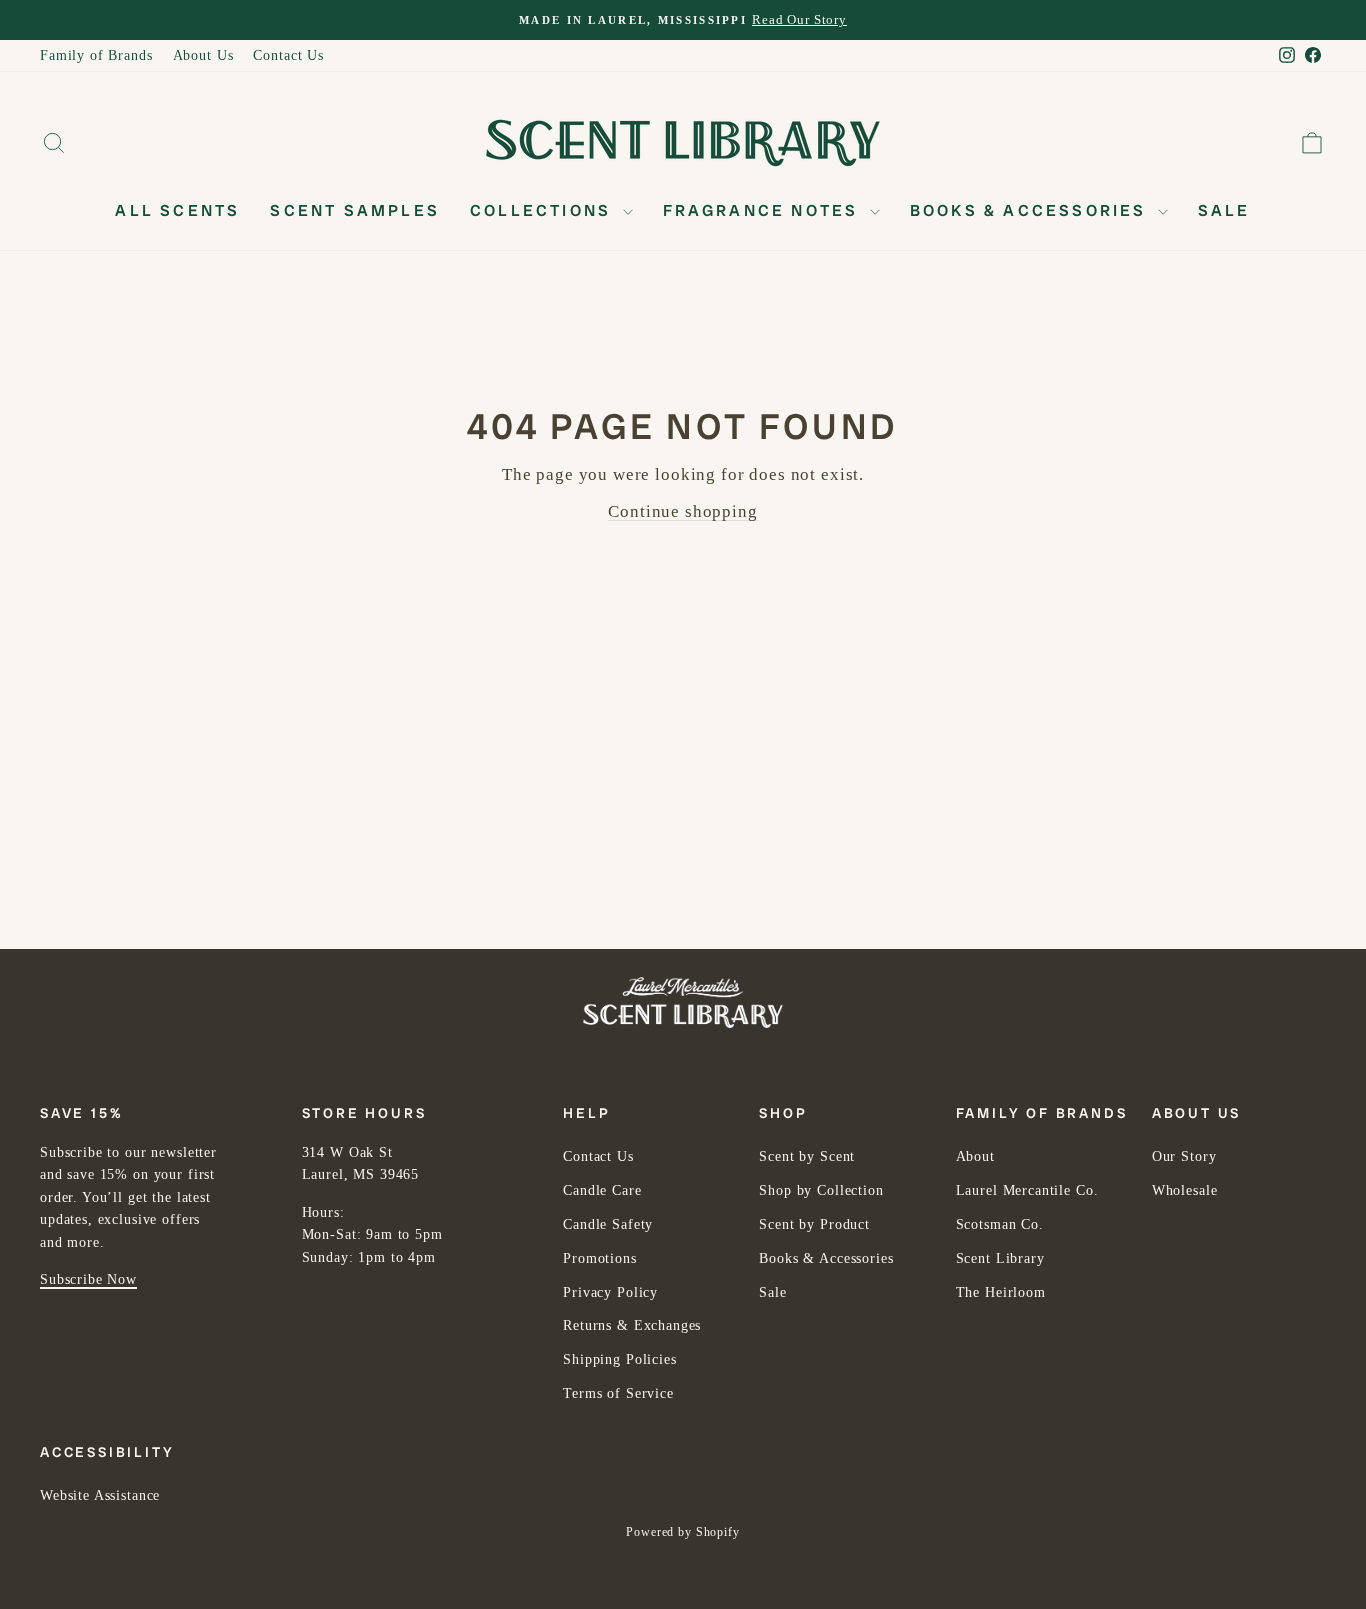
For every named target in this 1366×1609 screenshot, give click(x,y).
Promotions (600, 1258)
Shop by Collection (821, 1190)
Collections (543, 210)
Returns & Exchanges (632, 1325)
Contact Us (288, 55)
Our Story (1184, 1156)
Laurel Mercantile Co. (1027, 1190)
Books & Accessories (1031, 210)
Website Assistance (100, 1495)
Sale (1224, 210)
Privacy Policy (610, 1292)
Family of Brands (96, 55)
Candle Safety (608, 1224)
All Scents (177, 210)
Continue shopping (682, 511)
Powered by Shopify (682, 1532)
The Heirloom (1001, 1292)
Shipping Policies (619, 1359)
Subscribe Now (88, 1279)
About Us (203, 55)
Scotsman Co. (1000, 1224)
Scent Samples (355, 210)
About (975, 1156)
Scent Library (1000, 1258)
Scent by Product (814, 1224)
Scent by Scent (807, 1156)
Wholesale (1185, 1190)
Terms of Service (618, 1393)
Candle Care (602, 1190)
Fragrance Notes (764, 210)
